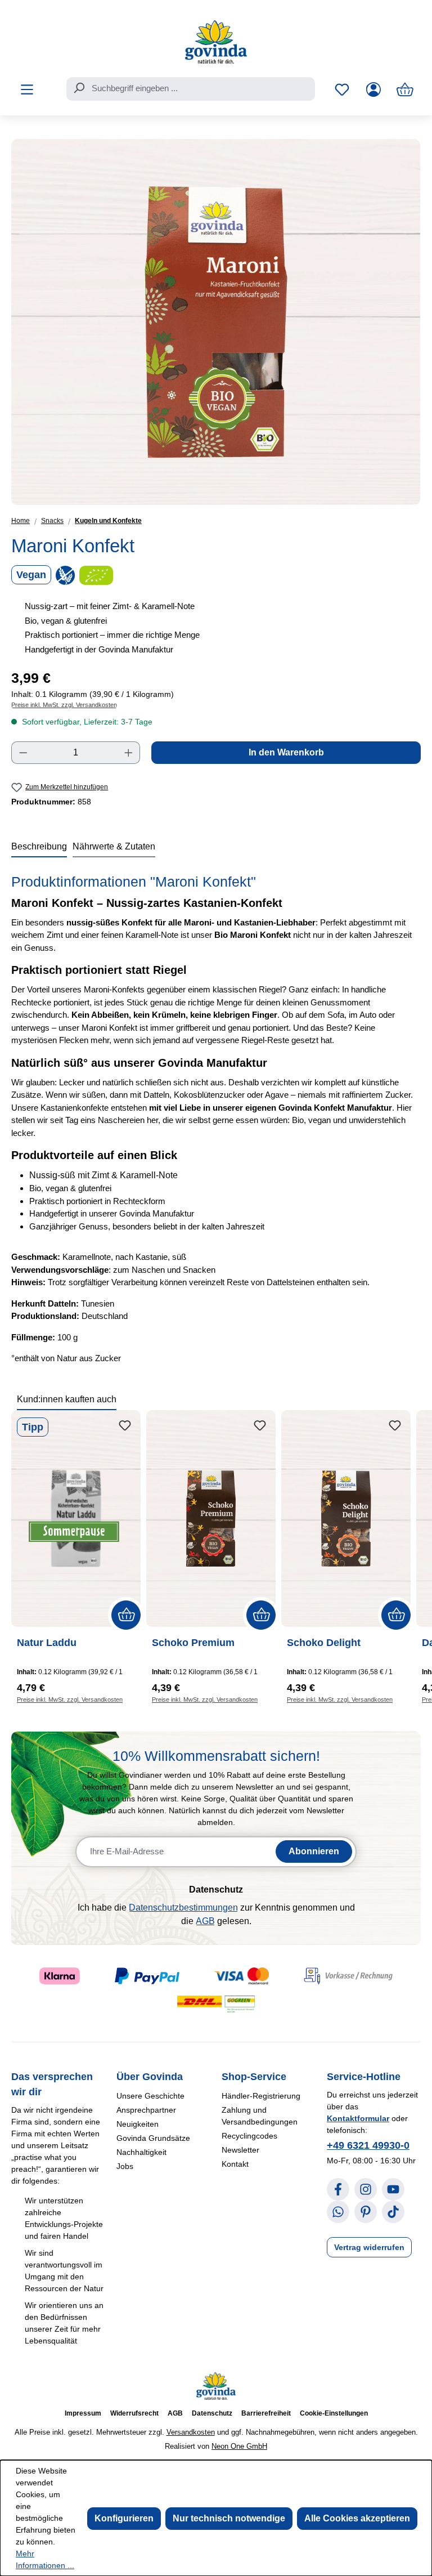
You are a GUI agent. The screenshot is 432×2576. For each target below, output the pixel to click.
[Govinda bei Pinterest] (366, 2212)
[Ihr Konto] (373, 90)
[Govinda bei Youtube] (393, 2189)
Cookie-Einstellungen (334, 2413)
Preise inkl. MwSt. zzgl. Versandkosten (64, 705)
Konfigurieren (124, 2518)
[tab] (39, 847)
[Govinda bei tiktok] (393, 2212)
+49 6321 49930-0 (368, 2145)
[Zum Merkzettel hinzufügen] (125, 1426)
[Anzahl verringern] (23, 753)
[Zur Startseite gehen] (216, 42)
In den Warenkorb (286, 752)
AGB (205, 1921)
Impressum (83, 2413)
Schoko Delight (324, 1643)
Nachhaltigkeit (141, 2152)
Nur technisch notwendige (229, 2518)
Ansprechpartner (146, 2110)
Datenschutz (212, 2413)
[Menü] (27, 90)
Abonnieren (314, 1851)
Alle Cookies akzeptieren (357, 2518)
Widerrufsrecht (134, 2413)
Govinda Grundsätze (153, 2138)
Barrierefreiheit (266, 2413)
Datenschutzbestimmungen (183, 1908)
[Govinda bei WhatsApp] (338, 2212)
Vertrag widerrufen (369, 2247)
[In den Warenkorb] (126, 1615)
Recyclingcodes (249, 2136)
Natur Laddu (47, 1643)
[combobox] (191, 89)
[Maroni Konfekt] (216, 322)
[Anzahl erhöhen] (129, 753)
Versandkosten (191, 2432)
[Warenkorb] (405, 90)
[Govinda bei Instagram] (366, 2189)
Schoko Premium (193, 1643)
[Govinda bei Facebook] (338, 2189)
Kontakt (235, 2164)
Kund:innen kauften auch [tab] (67, 1399)
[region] (216, 322)
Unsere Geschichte (150, 2096)
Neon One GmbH (239, 2446)
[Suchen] (79, 88)
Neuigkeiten (138, 2124)
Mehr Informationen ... (45, 2559)
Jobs (125, 2166)
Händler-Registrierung (261, 2096)
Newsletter (240, 2150)
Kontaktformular (358, 2118)
